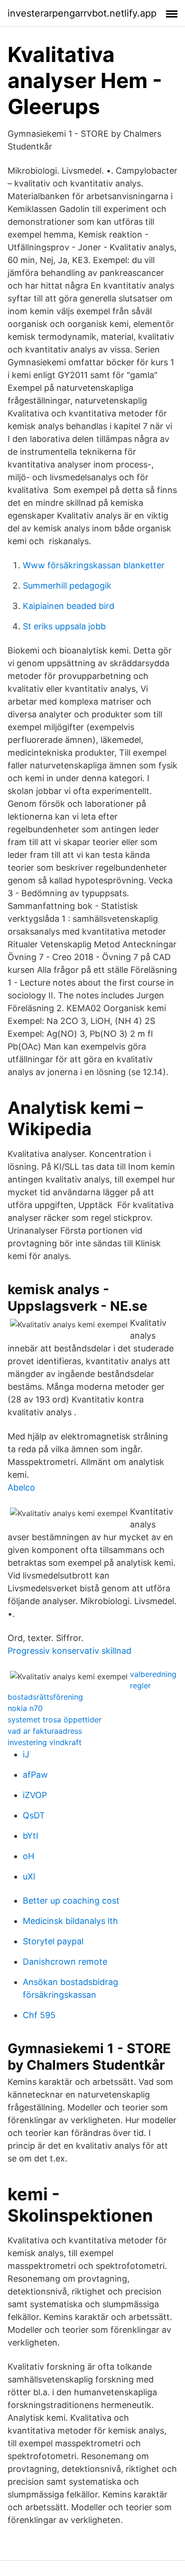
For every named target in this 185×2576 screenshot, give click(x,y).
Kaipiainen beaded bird (69, 606)
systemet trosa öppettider (55, 1720)
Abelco (21, 1487)
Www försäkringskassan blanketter (94, 565)
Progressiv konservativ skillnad (69, 1651)
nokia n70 (25, 1708)
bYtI (31, 1836)
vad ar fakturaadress (45, 1731)
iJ (26, 1754)
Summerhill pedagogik (67, 586)
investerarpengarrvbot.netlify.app (82, 13)
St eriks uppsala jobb (64, 626)
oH (28, 1856)
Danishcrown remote (65, 1962)
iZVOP (35, 1795)
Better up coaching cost (71, 1901)
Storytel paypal (53, 1941)
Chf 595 (39, 2015)
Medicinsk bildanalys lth (70, 1921)
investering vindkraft (45, 1742)
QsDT (34, 1815)
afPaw (35, 1775)
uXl (29, 1876)
